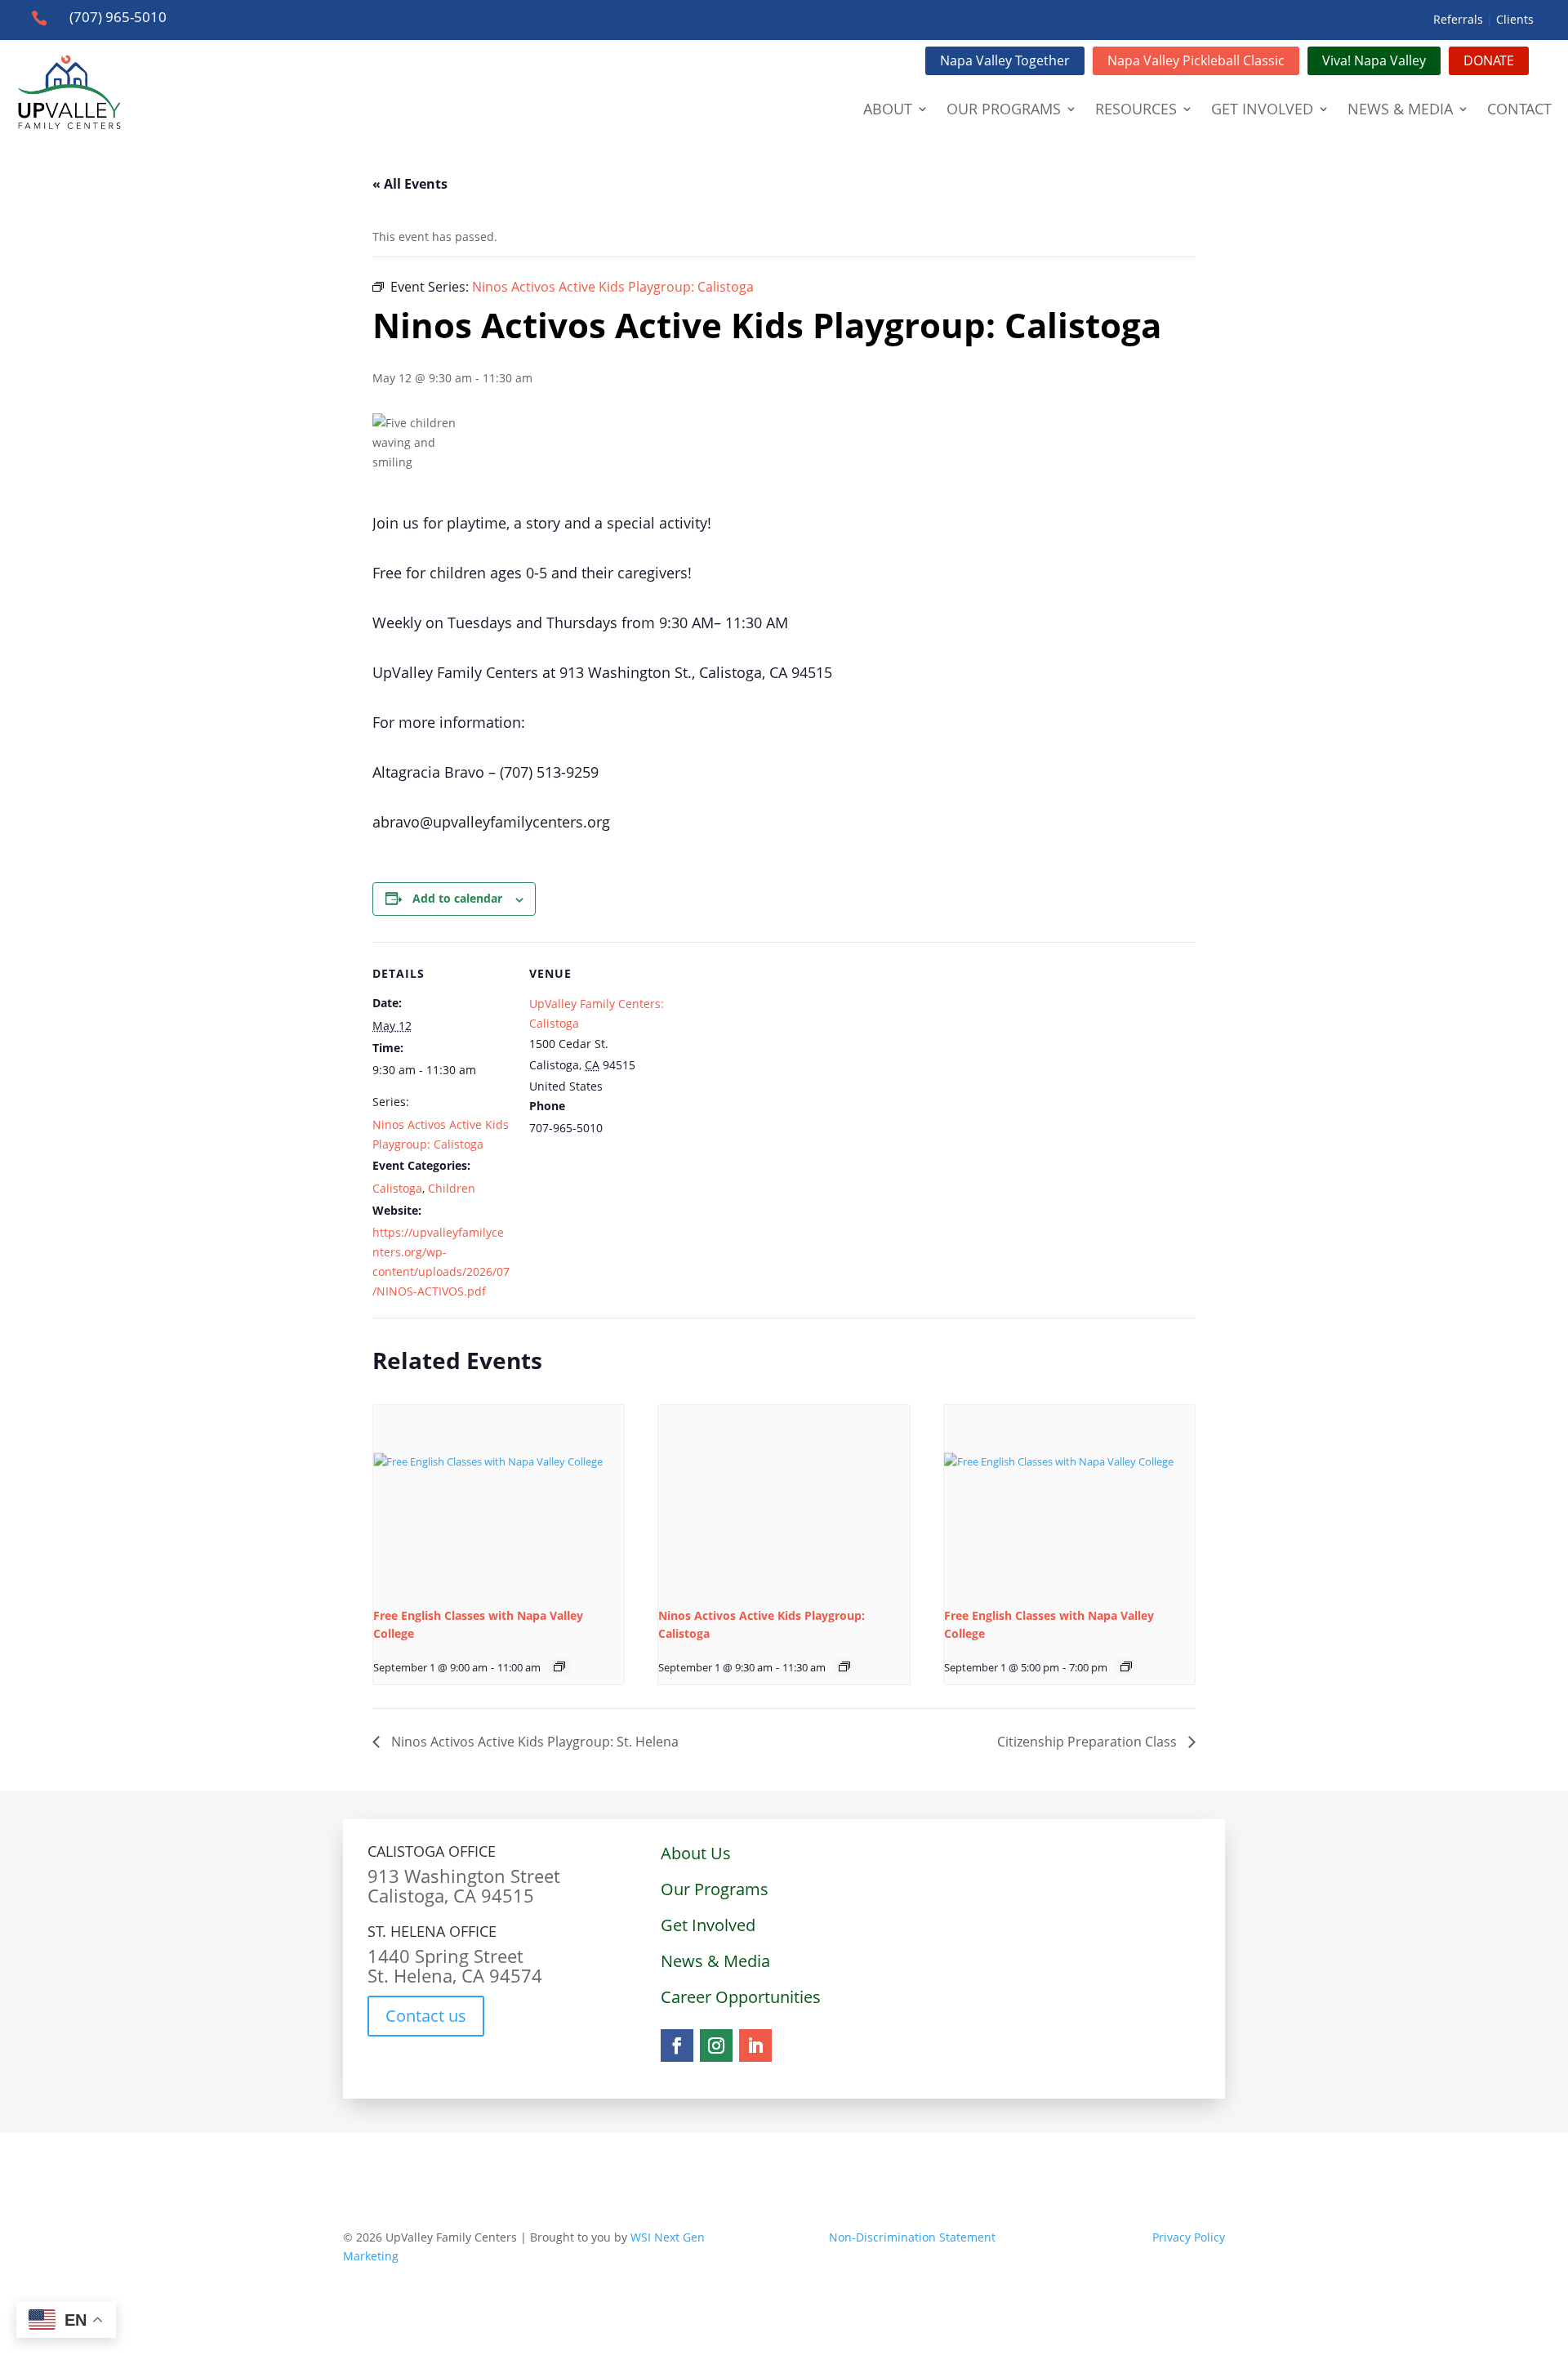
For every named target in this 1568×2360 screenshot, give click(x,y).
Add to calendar (457, 898)
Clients (1517, 19)
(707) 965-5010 (118, 17)
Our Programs (715, 1889)
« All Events (410, 184)
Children (452, 1188)
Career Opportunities (741, 1997)
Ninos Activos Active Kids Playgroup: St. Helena (533, 1742)
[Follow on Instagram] (716, 2045)
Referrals (1458, 19)
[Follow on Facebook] (677, 2045)
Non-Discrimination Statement (912, 2237)
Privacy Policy (1110, 2237)
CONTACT (1519, 109)
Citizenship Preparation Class (1089, 1742)
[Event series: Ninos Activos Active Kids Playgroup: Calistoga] (844, 1666)
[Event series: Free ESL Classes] (559, 1666)
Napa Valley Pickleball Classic (1196, 60)
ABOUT (888, 109)
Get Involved (708, 1925)
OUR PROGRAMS (1004, 109)
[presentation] (499, 1499)
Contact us (426, 2016)
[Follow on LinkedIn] (755, 2045)
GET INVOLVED (1262, 109)
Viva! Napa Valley (1374, 60)
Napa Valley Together (1005, 60)
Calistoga (397, 1188)
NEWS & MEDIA (1400, 109)
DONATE (1489, 60)
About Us (696, 1853)
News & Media (715, 1961)
